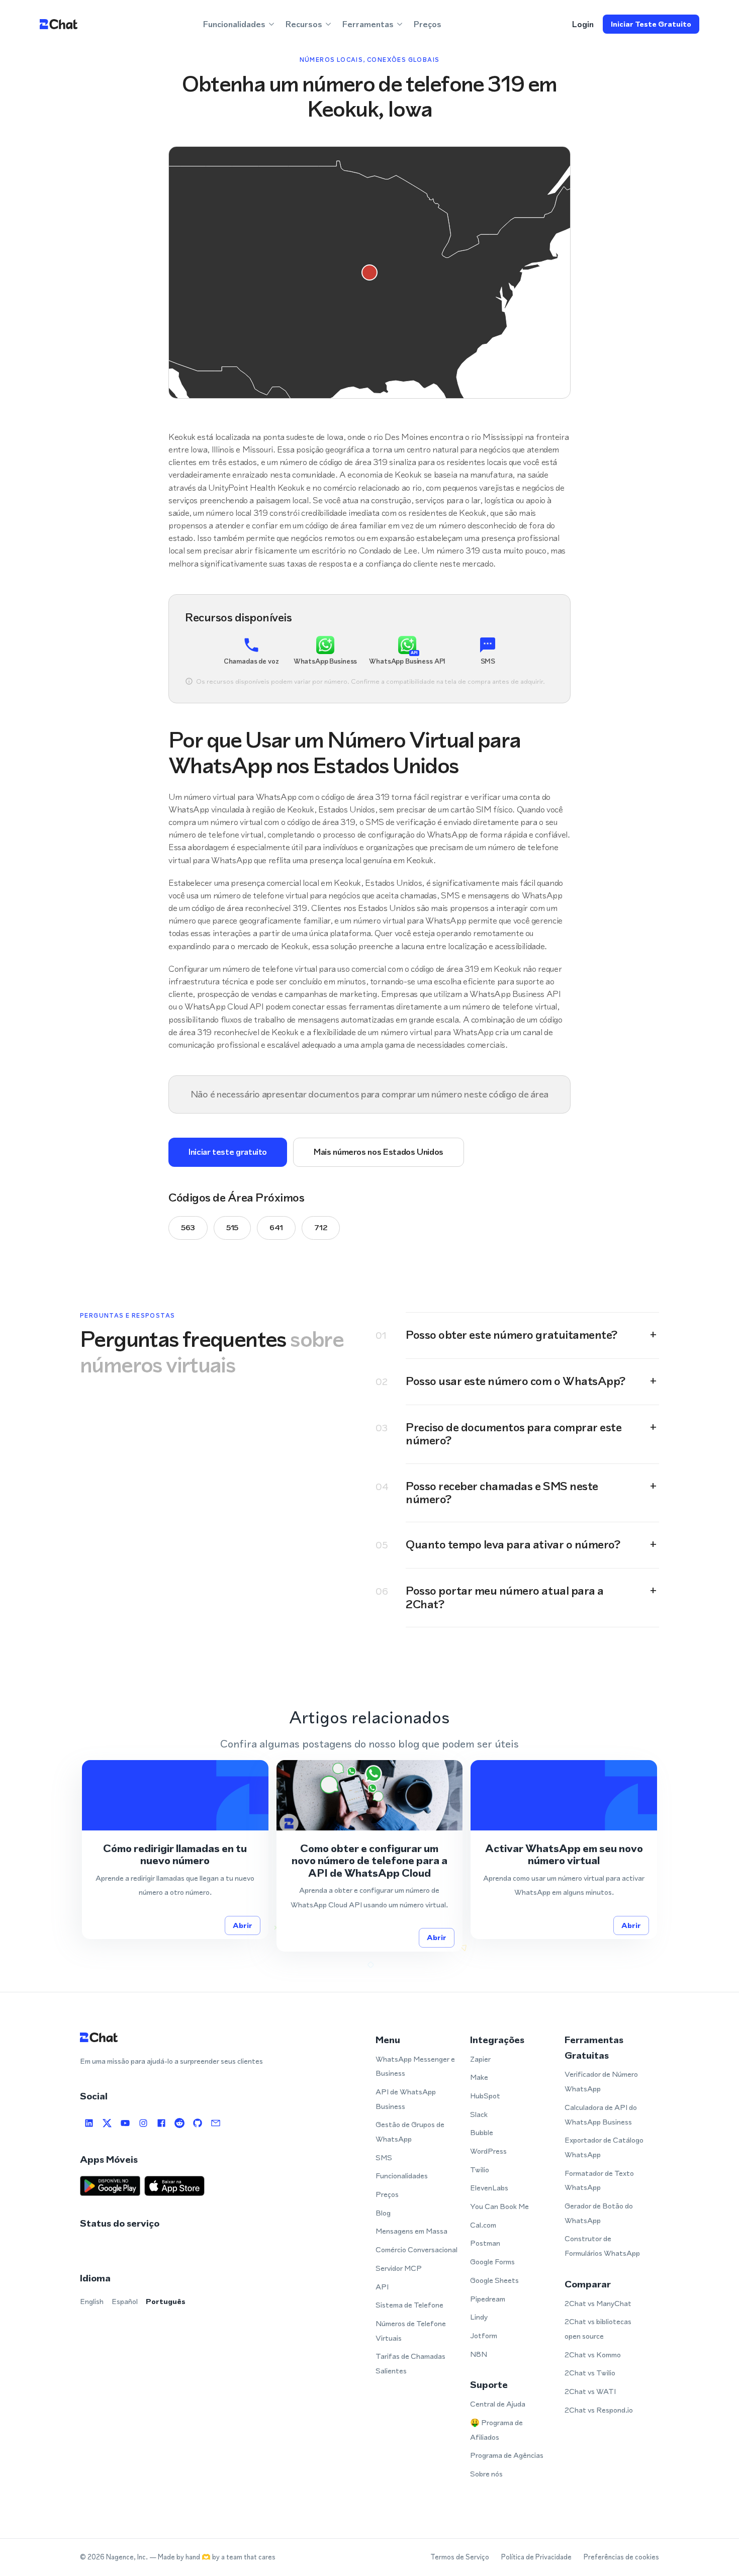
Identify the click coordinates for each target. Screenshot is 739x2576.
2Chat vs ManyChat (598, 2303)
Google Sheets (494, 2280)
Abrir (243, 1925)
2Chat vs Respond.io (599, 2410)
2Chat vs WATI (590, 2391)
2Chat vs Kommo (593, 2355)
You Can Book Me (499, 2206)
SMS (384, 2157)
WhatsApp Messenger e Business (415, 2066)
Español (125, 2301)
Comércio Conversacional (417, 2249)
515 (232, 1227)
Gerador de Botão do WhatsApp (599, 2213)
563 (188, 1227)
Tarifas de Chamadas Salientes (410, 2363)
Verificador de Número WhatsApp (601, 2081)
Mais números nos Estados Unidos (379, 1152)
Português (166, 2301)
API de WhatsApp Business (406, 2099)
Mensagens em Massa (411, 2231)
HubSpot (485, 2096)
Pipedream (488, 2299)
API (382, 2287)
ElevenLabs (489, 2188)
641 (276, 1227)
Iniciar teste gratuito (651, 24)
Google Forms (492, 2262)
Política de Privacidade (536, 2557)
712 (321, 1227)
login (583, 24)
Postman (485, 2243)
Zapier (480, 2059)
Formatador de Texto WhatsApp (599, 2180)
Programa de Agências (507, 2455)
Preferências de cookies (621, 2557)
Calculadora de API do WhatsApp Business (601, 2114)
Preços (428, 24)
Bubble (482, 2132)
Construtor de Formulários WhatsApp (602, 2246)
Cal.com (483, 2225)
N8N (479, 2354)
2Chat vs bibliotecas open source (598, 2329)
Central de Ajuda (498, 2404)
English (92, 2301)
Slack (479, 2114)
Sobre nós (486, 2474)
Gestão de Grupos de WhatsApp (410, 2132)
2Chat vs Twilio (590, 2373)
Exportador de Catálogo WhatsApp (604, 2147)
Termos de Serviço (460, 2557)
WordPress (488, 2151)
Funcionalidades (402, 2176)
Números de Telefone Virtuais (411, 2331)
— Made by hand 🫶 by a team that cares (212, 2557)
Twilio (480, 2170)
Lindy (479, 2317)
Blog (383, 2213)
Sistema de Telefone (409, 2305)
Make (479, 2077)
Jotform (484, 2335)
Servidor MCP (399, 2268)
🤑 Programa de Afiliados (496, 2430)
